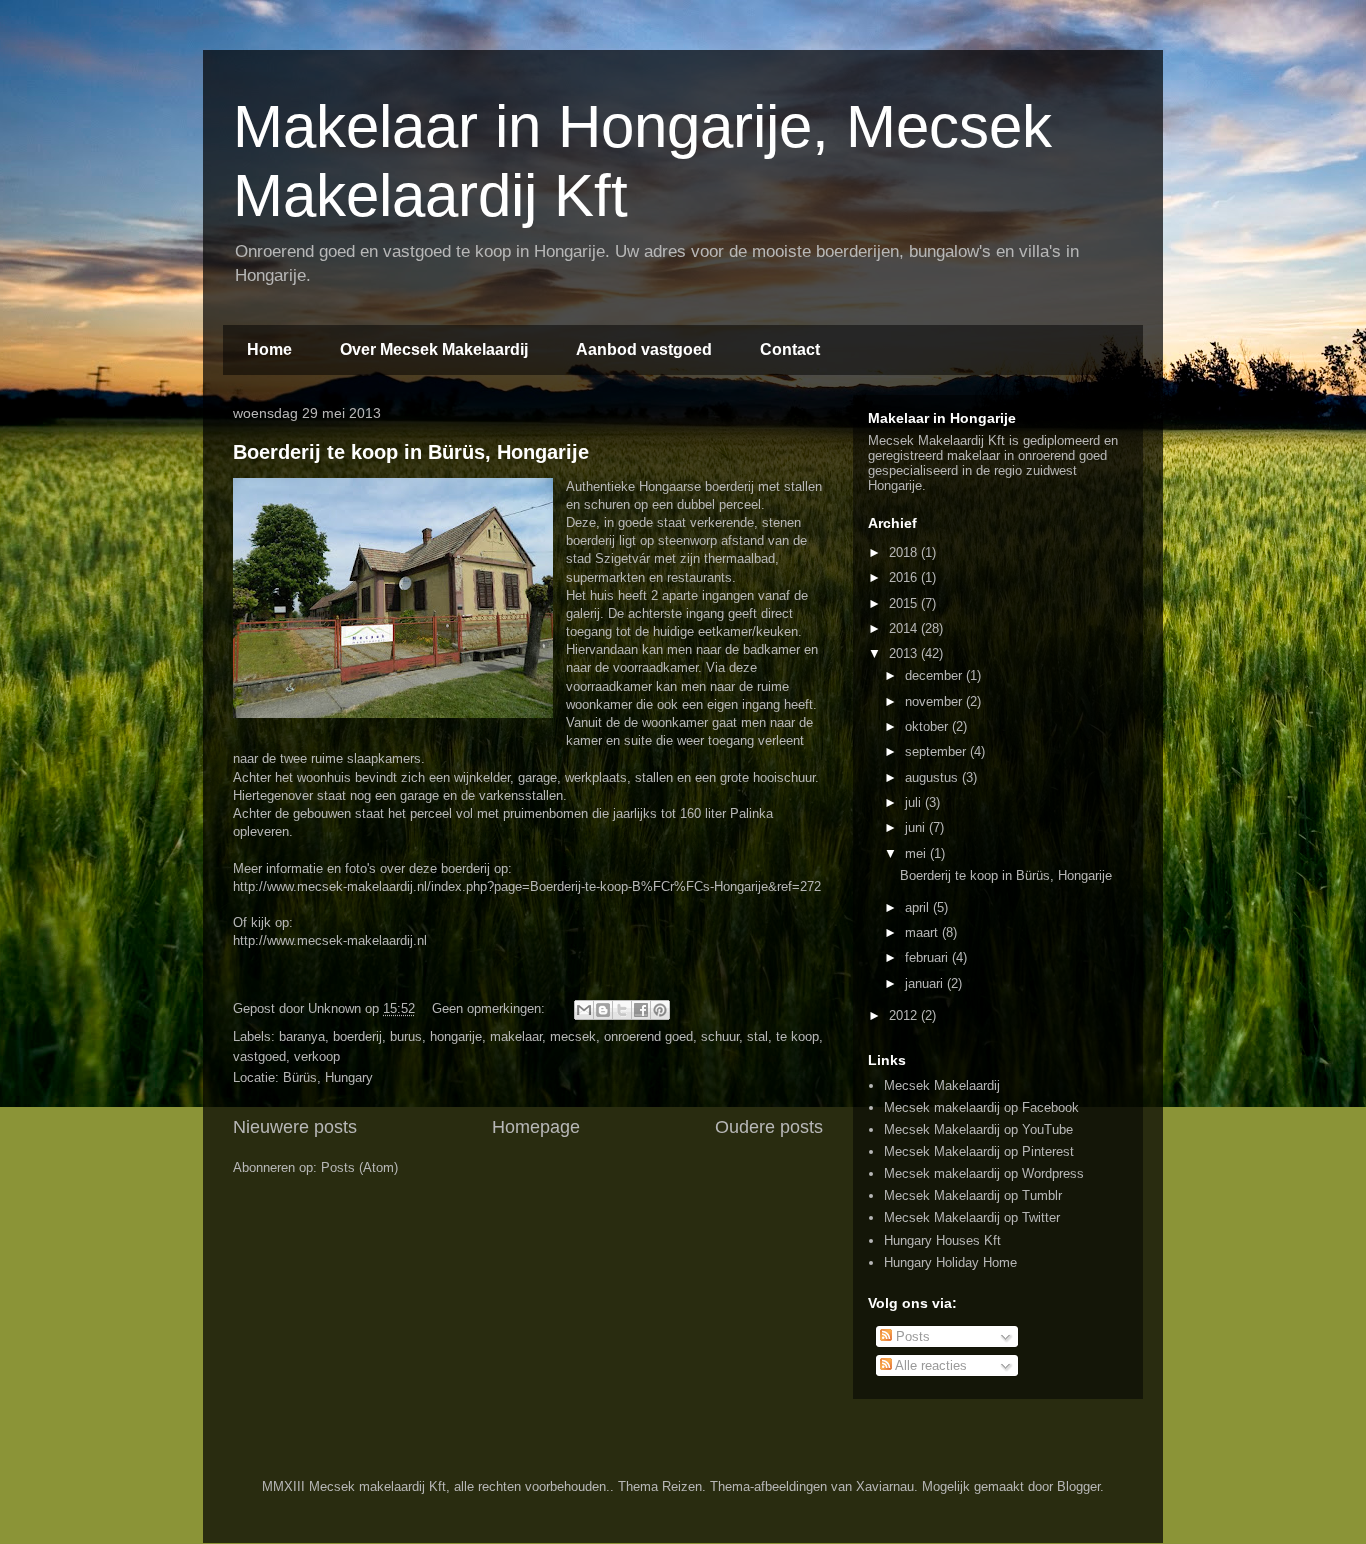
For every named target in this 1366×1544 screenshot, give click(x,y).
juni (917, 827)
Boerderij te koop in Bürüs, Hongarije (411, 452)
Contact (790, 349)
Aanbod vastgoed (644, 349)
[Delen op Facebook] (641, 1010)
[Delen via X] (622, 1010)
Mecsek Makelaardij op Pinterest (979, 1151)
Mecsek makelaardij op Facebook (981, 1107)
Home (269, 349)
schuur (720, 1036)
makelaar (516, 1036)
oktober (928, 726)
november (935, 701)
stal (757, 1036)
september (937, 751)
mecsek (573, 1036)
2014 (905, 628)
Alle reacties (929, 1365)
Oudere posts (769, 1127)
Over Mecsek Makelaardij (434, 349)
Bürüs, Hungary (328, 1077)
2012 (905, 1015)
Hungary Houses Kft (942, 1240)
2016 (905, 577)
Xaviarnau (885, 1486)
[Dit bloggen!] (603, 1010)
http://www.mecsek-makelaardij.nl (330, 940)
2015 (905, 603)
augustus (933, 777)
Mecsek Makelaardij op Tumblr (973, 1195)
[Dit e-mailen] (584, 1010)
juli (915, 802)
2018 (905, 552)
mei (917, 853)
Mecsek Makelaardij (942, 1085)
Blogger (1078, 1486)
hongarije (456, 1036)
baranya (302, 1036)
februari (928, 957)
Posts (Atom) (359, 1167)
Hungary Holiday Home (950, 1262)
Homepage (536, 1127)
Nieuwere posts (295, 1127)
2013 (905, 653)
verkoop (317, 1056)
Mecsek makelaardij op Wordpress (984, 1173)
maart (923, 932)
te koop (797, 1036)
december (935, 675)
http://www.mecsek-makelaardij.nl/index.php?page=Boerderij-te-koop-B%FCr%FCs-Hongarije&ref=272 (527, 886)
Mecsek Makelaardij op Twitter (972, 1217)
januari (926, 983)
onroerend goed (648, 1036)
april (919, 907)
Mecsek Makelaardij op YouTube (978, 1129)
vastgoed (259, 1056)
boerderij (357, 1036)
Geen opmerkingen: (490, 1008)
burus (406, 1036)
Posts (911, 1336)
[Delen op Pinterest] (660, 1010)
